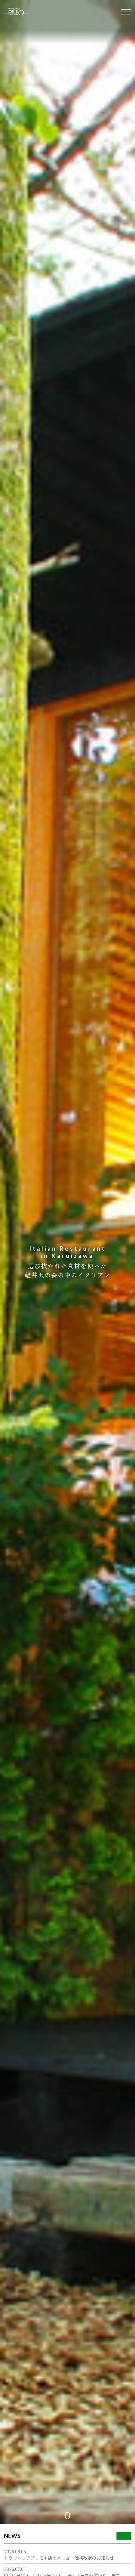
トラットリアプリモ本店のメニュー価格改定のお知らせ (59, 2558)
